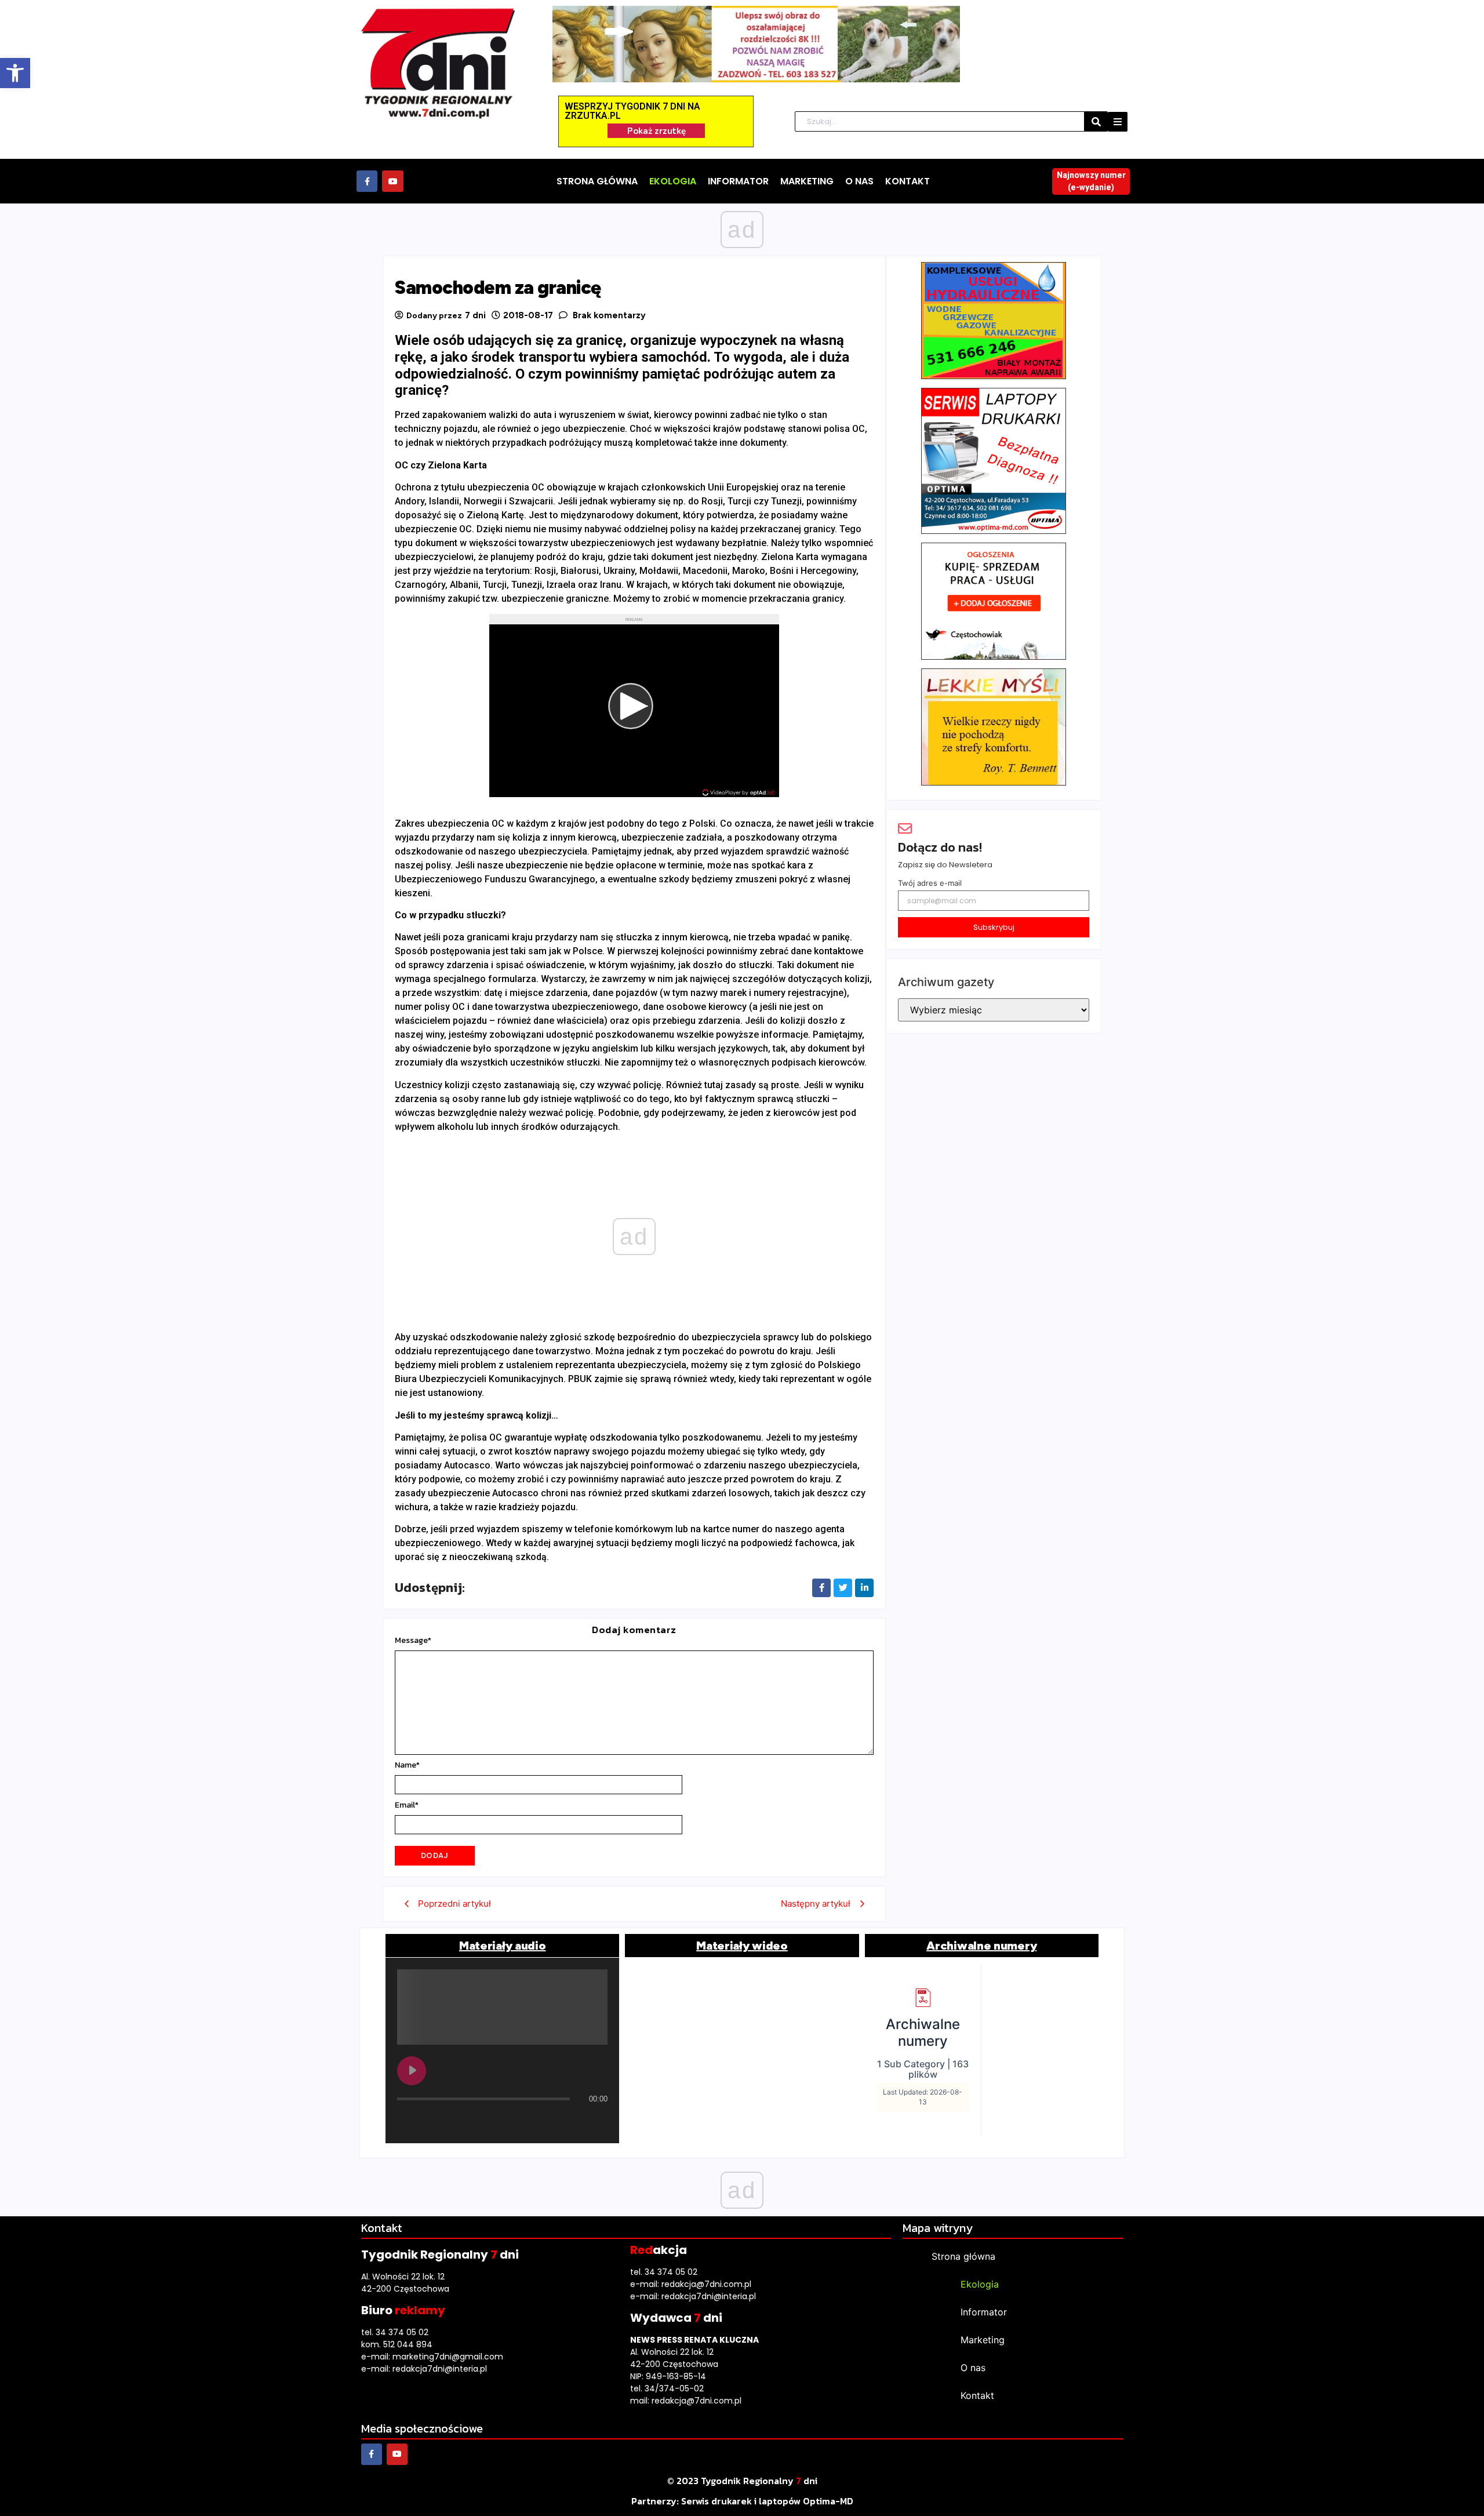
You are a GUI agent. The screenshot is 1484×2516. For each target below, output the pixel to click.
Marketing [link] (983, 2340)
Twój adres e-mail (930, 883)
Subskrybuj (994, 927)
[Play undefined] (412, 2071)
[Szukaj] (1096, 121)
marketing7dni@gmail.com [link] (448, 2357)
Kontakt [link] (977, 2395)
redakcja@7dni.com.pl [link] (706, 2284)
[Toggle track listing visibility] (596, 2122)
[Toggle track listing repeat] (454, 2122)
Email (407, 1805)
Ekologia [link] (980, 2284)
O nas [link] (973, 2368)
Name (407, 1765)
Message (413, 1641)
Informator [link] (984, 2312)
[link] (15, 73)
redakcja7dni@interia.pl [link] (440, 2369)
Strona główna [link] (963, 2256)
